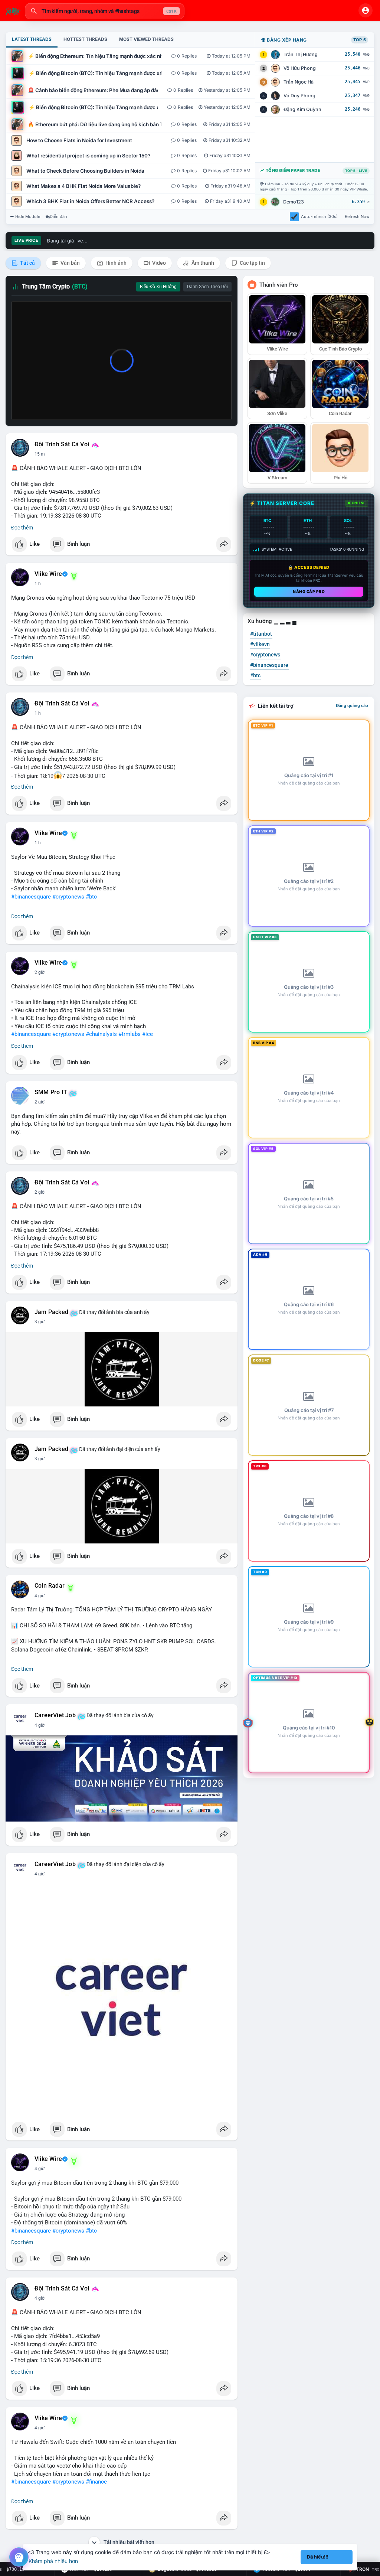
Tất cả (27, 263)
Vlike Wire (48, 574)
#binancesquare (31, 897)
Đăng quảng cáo (352, 705)
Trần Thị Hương (301, 54)
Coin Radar (50, 1586)
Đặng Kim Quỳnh (302, 109)
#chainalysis (101, 1034)
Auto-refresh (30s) (319, 216)
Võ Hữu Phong (300, 68)
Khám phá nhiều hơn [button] (53, 2561)
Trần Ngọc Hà (299, 82)
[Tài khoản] (366, 10)
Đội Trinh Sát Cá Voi (62, 444)
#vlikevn (260, 644)
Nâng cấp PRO (309, 591)
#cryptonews (68, 897)
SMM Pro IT (51, 1092)
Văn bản (70, 263)
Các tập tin (252, 263)
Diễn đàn (58, 216)
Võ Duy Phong (299, 96)
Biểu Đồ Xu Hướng (158, 287)
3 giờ (40, 1322)
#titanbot (261, 634)
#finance (96, 2482)
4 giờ (40, 1596)
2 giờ (40, 972)
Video (158, 263)
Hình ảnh (115, 263)
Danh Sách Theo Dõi (207, 287)
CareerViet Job (55, 1715)
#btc (91, 897)
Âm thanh (202, 263)
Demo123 (294, 202)
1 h (38, 584)
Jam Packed (51, 1312)
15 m (40, 454)
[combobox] (105, 11)
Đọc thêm (22, 528)
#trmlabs (130, 1034)
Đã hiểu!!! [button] (318, 2557)
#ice (148, 1034)
